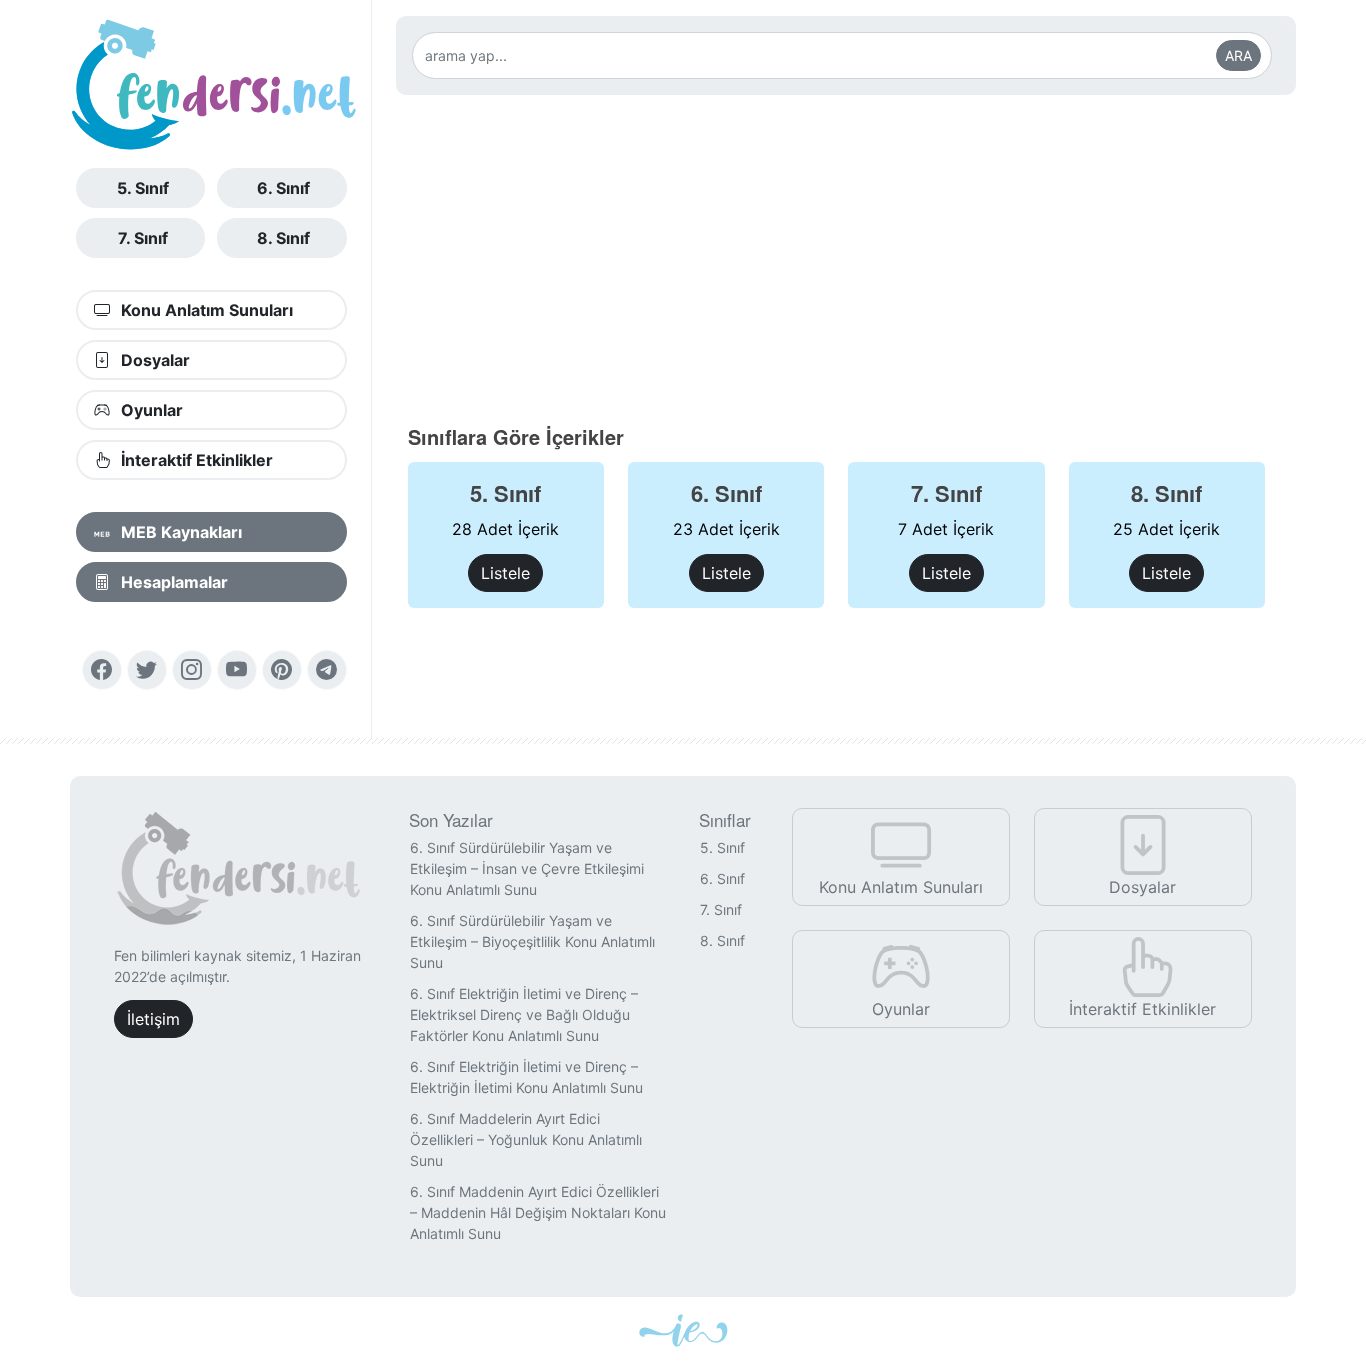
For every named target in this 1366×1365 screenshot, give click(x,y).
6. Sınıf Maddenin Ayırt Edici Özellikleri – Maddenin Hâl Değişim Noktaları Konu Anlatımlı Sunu (538, 1212)
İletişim (153, 1019)
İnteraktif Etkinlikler (195, 460)
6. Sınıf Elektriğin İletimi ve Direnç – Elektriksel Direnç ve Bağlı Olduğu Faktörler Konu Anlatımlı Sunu (524, 1014)
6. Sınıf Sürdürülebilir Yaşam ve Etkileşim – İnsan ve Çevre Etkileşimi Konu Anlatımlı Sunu (527, 868)
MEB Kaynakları (179, 532)
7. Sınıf (143, 238)
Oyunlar (150, 410)
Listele (505, 573)
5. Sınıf (143, 188)
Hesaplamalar (172, 582)
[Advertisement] (846, 259)
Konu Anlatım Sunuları (205, 310)
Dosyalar (153, 360)
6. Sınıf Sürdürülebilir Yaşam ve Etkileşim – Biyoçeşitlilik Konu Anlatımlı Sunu (532, 941)
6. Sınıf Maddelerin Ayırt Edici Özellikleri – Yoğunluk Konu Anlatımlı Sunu (526, 1139)
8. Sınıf (283, 238)
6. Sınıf (283, 188)
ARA (1238, 55)
